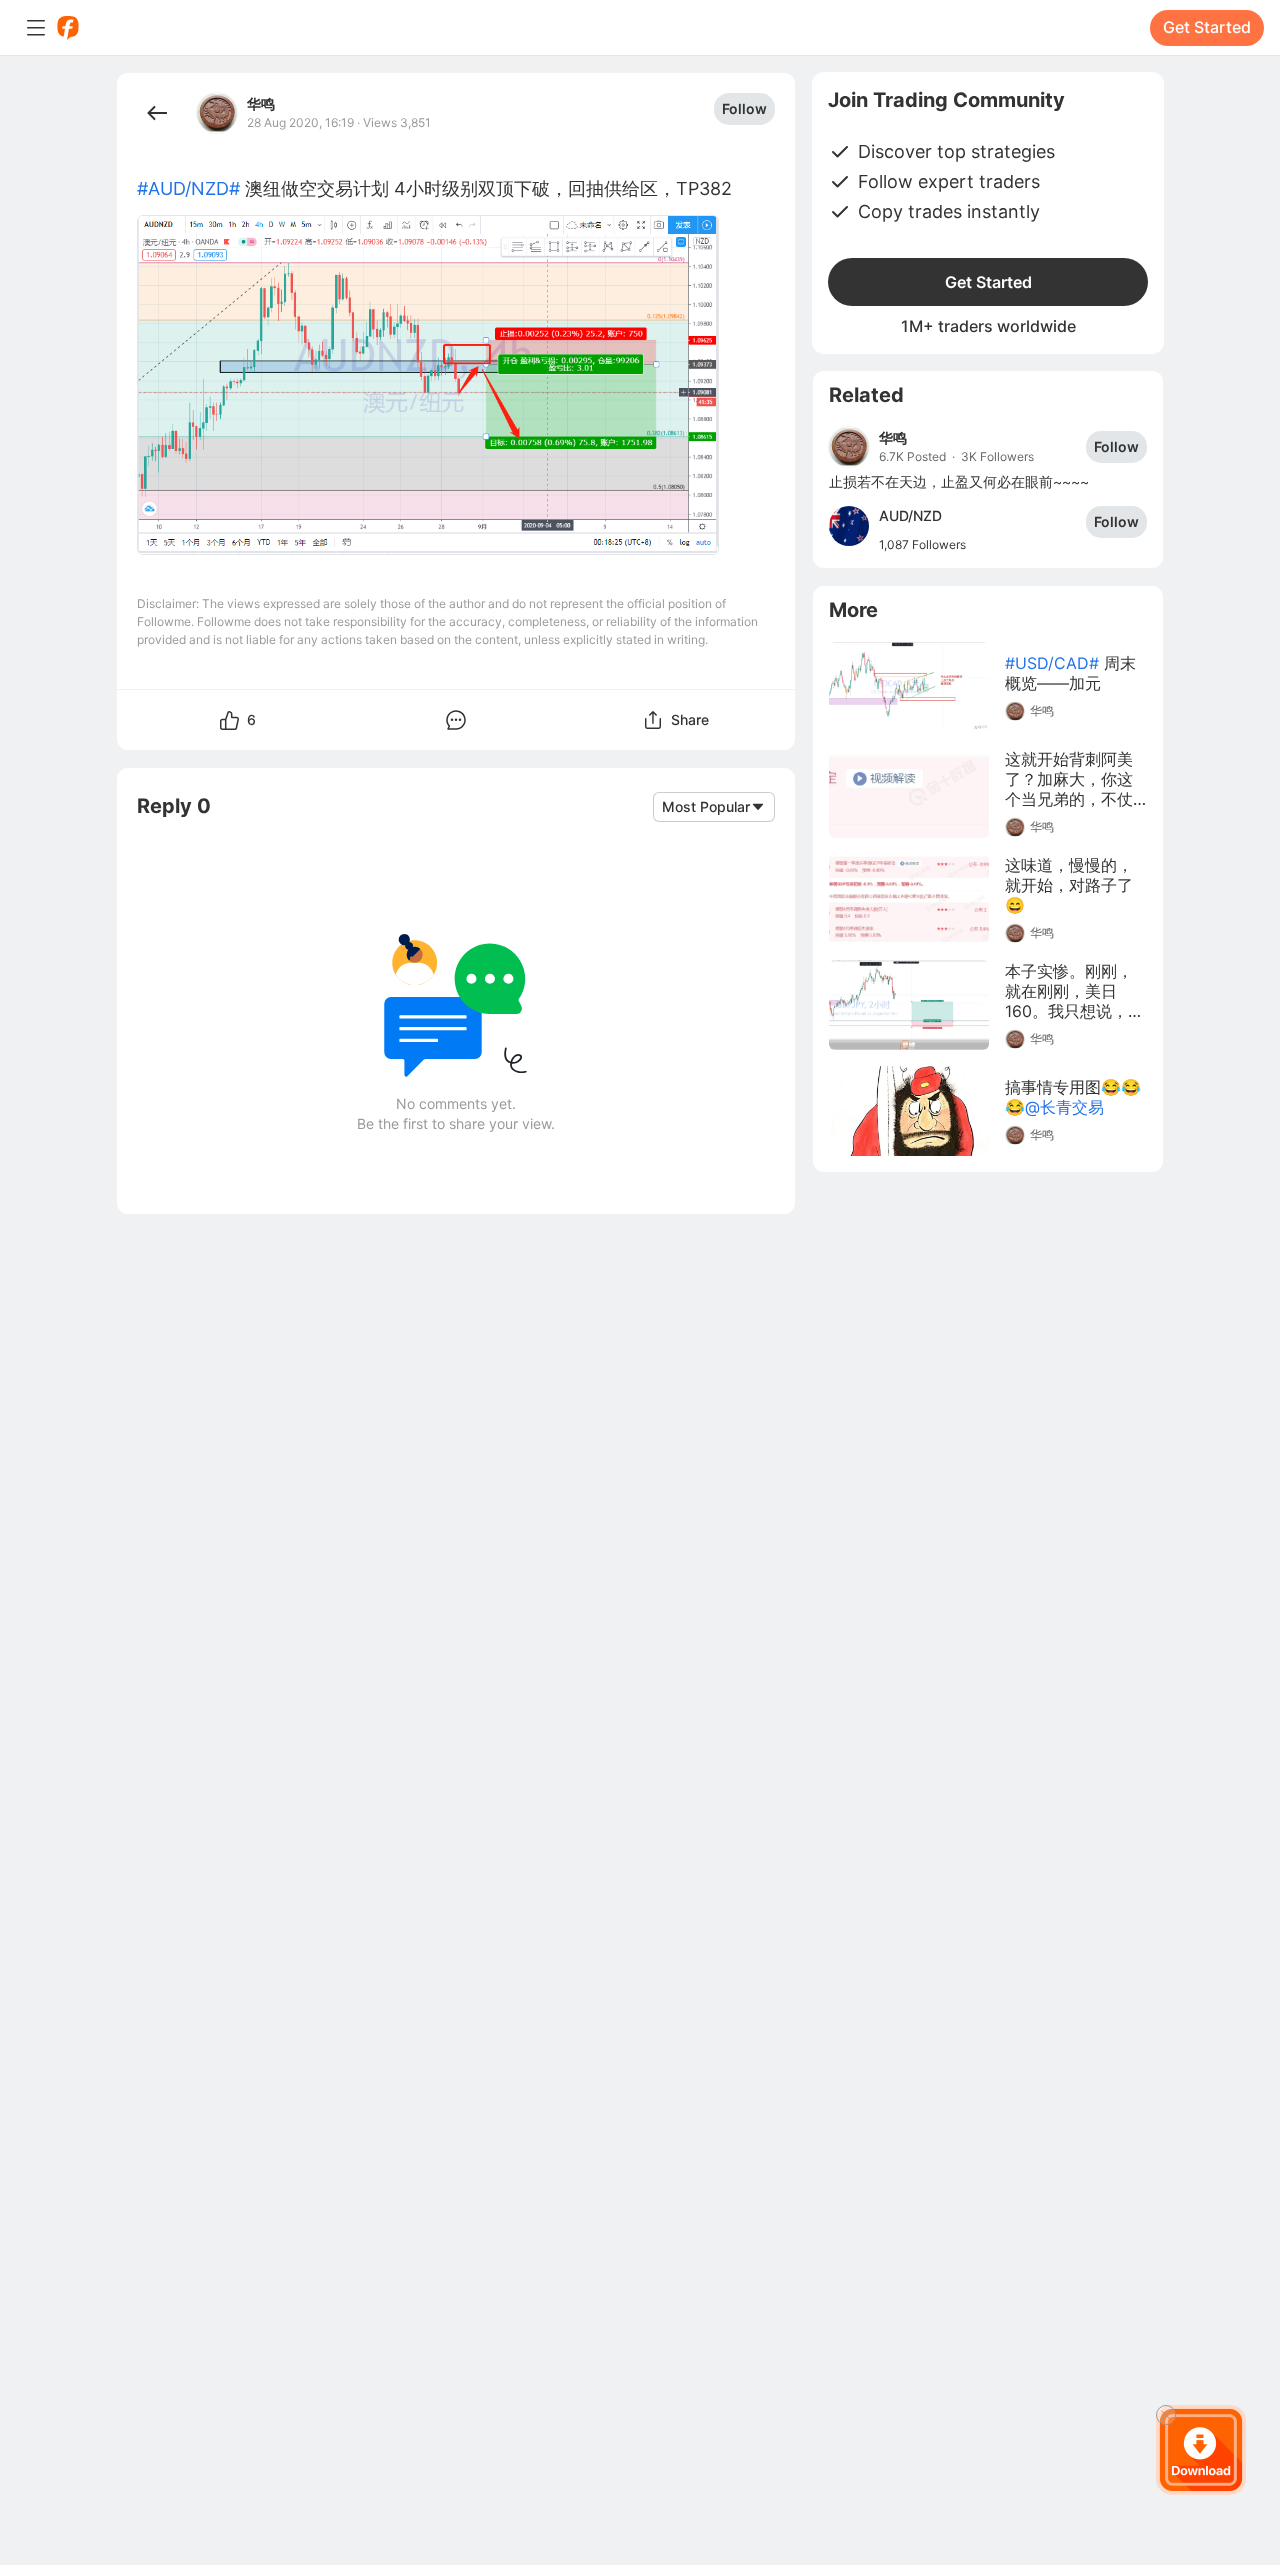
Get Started (1207, 27)
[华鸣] (849, 447)
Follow (744, 108)
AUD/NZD (910, 515)
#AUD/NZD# (188, 188)
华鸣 (261, 104)
